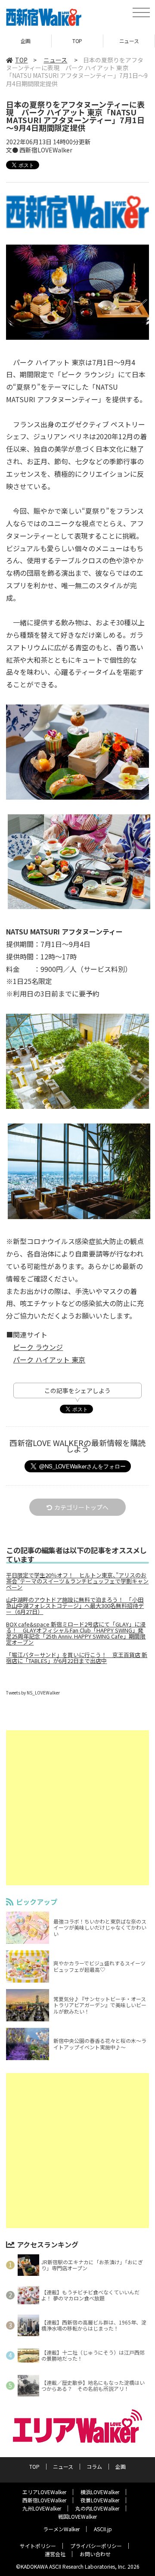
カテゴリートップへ (81, 1507)
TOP (26, 41)
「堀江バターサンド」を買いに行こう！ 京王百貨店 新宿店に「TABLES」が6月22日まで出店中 (77, 1658)
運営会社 (55, 2554)
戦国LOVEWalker (77, 2516)
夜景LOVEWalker (100, 2500)
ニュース (77, 41)
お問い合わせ (95, 2554)
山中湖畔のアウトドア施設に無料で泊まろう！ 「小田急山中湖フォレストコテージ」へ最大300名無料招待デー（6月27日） (75, 1606)
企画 (121, 2466)
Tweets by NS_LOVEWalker (33, 1693)
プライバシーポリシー (96, 2546)
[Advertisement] (77, 1808)
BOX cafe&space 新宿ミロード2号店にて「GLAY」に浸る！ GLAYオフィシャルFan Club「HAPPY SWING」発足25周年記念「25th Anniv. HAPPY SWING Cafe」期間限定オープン (76, 1633)
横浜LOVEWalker (100, 2492)
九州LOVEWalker (42, 2508)
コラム (129, 41)
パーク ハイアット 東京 (49, 1359)
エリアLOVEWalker (44, 2492)
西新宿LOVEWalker (44, 2500)
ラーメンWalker (61, 2529)
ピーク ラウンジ (38, 1347)
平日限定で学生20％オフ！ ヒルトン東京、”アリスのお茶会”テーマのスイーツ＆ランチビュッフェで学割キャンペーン (77, 1581)
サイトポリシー (38, 2546)
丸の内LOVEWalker (97, 2508)
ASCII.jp (103, 2529)
